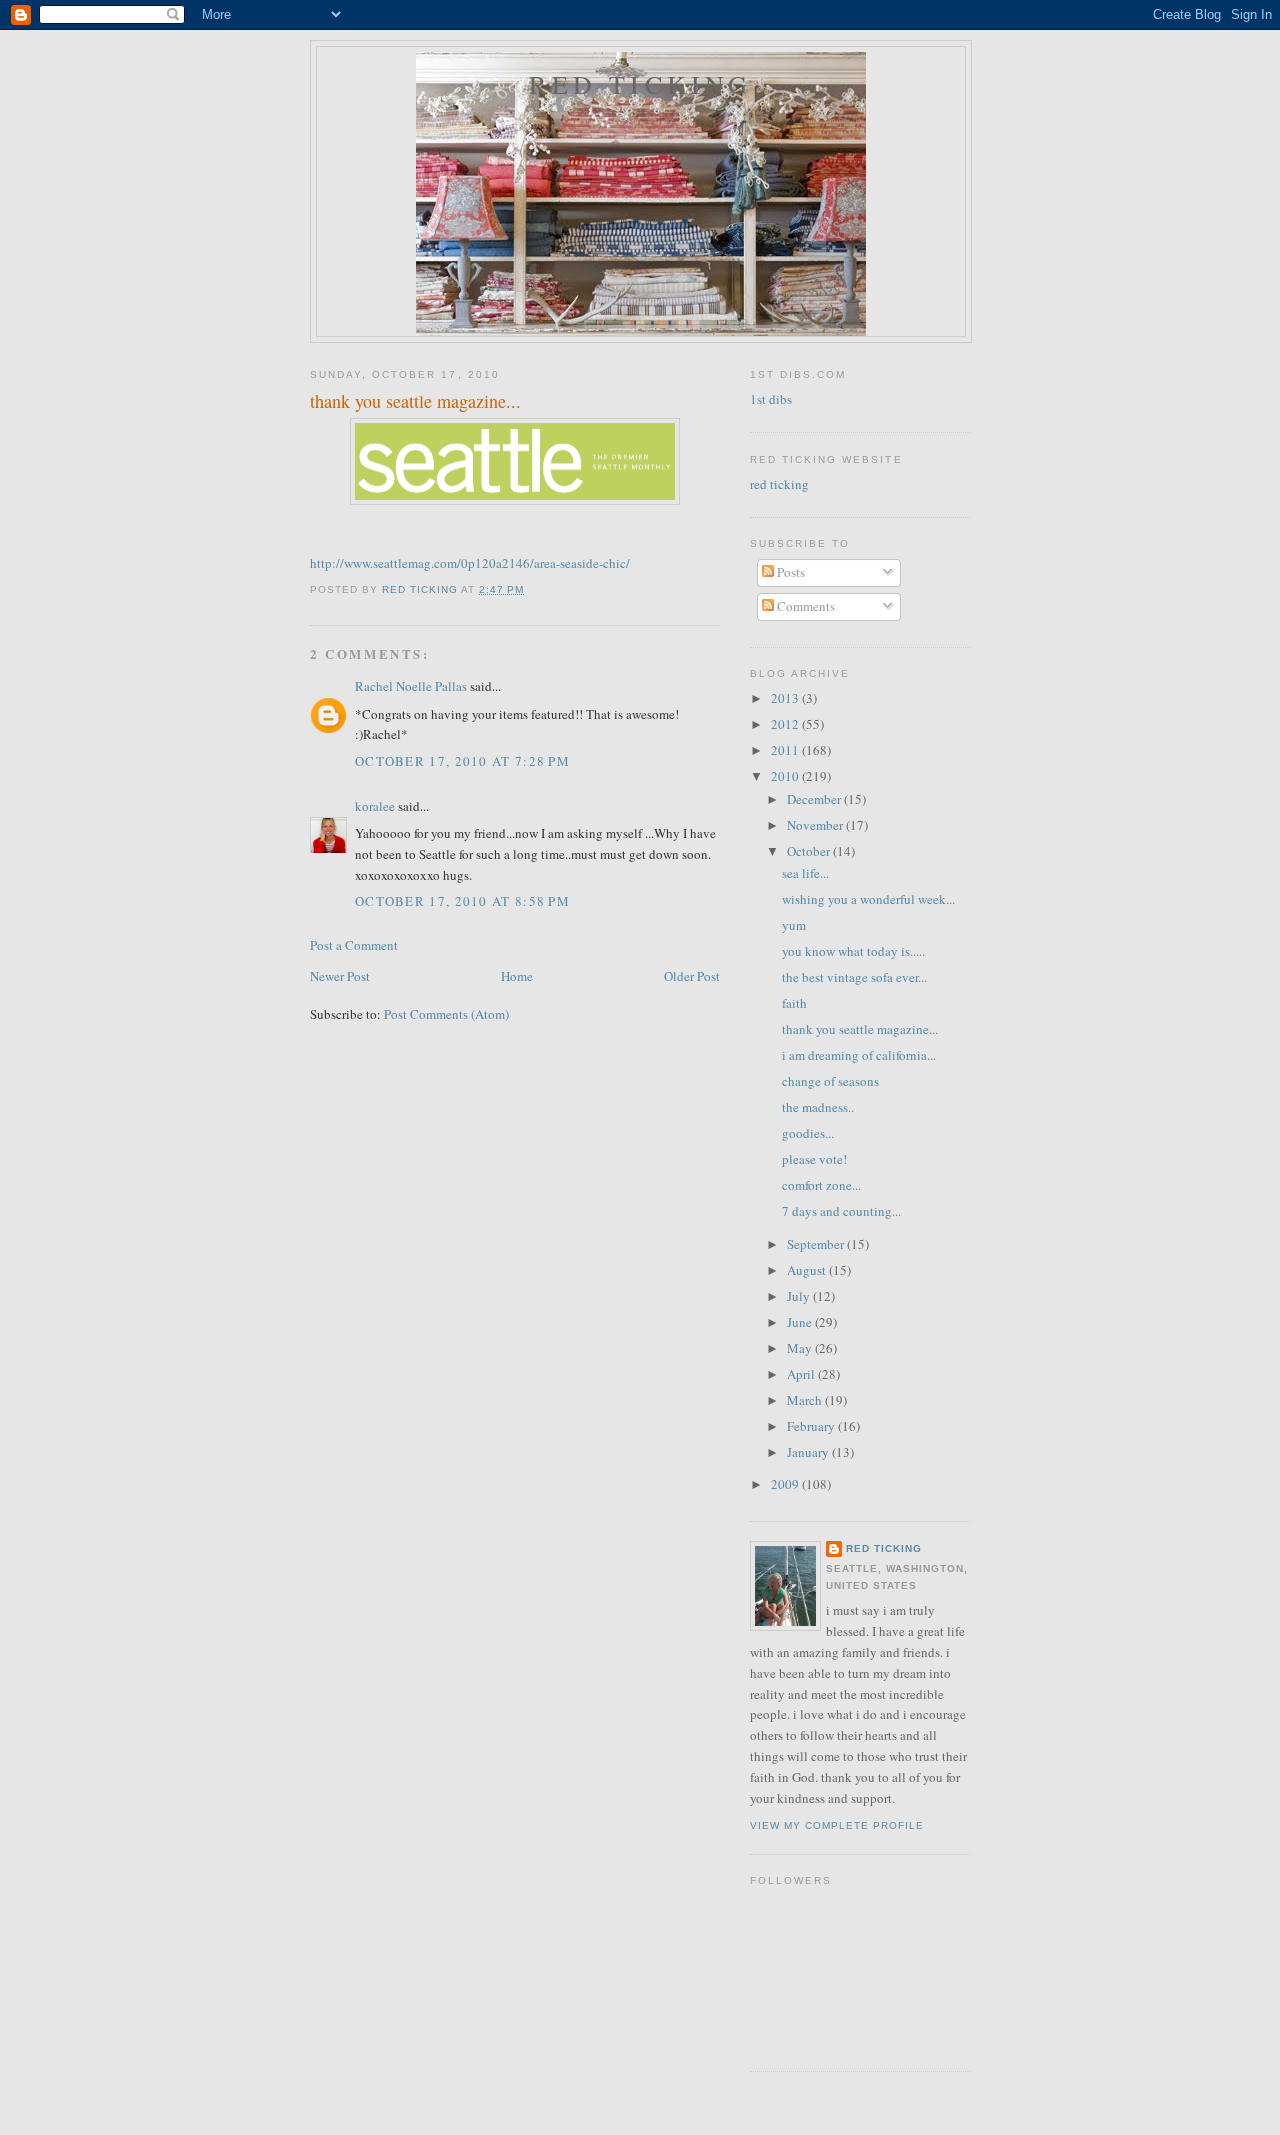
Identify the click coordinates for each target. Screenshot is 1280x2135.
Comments (804, 606)
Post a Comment (354, 945)
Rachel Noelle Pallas (411, 686)
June (801, 1322)
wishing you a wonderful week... (868, 899)
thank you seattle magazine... (860, 1029)
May (801, 1348)
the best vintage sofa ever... (854, 977)
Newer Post (340, 976)
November (816, 825)
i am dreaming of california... (859, 1055)
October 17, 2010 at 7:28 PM (462, 761)
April (802, 1374)
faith (794, 1003)
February (812, 1426)
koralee (375, 806)
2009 (786, 1484)
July (800, 1296)
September (817, 1244)
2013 (786, 698)
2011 (786, 750)
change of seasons (830, 1081)
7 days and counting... (841, 1211)
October (810, 851)
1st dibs (771, 399)
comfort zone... (821, 1185)
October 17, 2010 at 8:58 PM (462, 901)
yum (794, 925)
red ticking (640, 84)
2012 (786, 724)
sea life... (805, 873)
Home (517, 976)
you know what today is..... (853, 951)
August (808, 1270)
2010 (786, 776)
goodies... (808, 1133)
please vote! (814, 1159)
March (806, 1400)
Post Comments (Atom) (446, 1014)
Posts (789, 572)
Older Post (692, 976)
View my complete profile (837, 1825)
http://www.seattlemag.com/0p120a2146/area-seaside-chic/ (470, 563)
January (809, 1452)
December (815, 799)
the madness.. (818, 1107)
